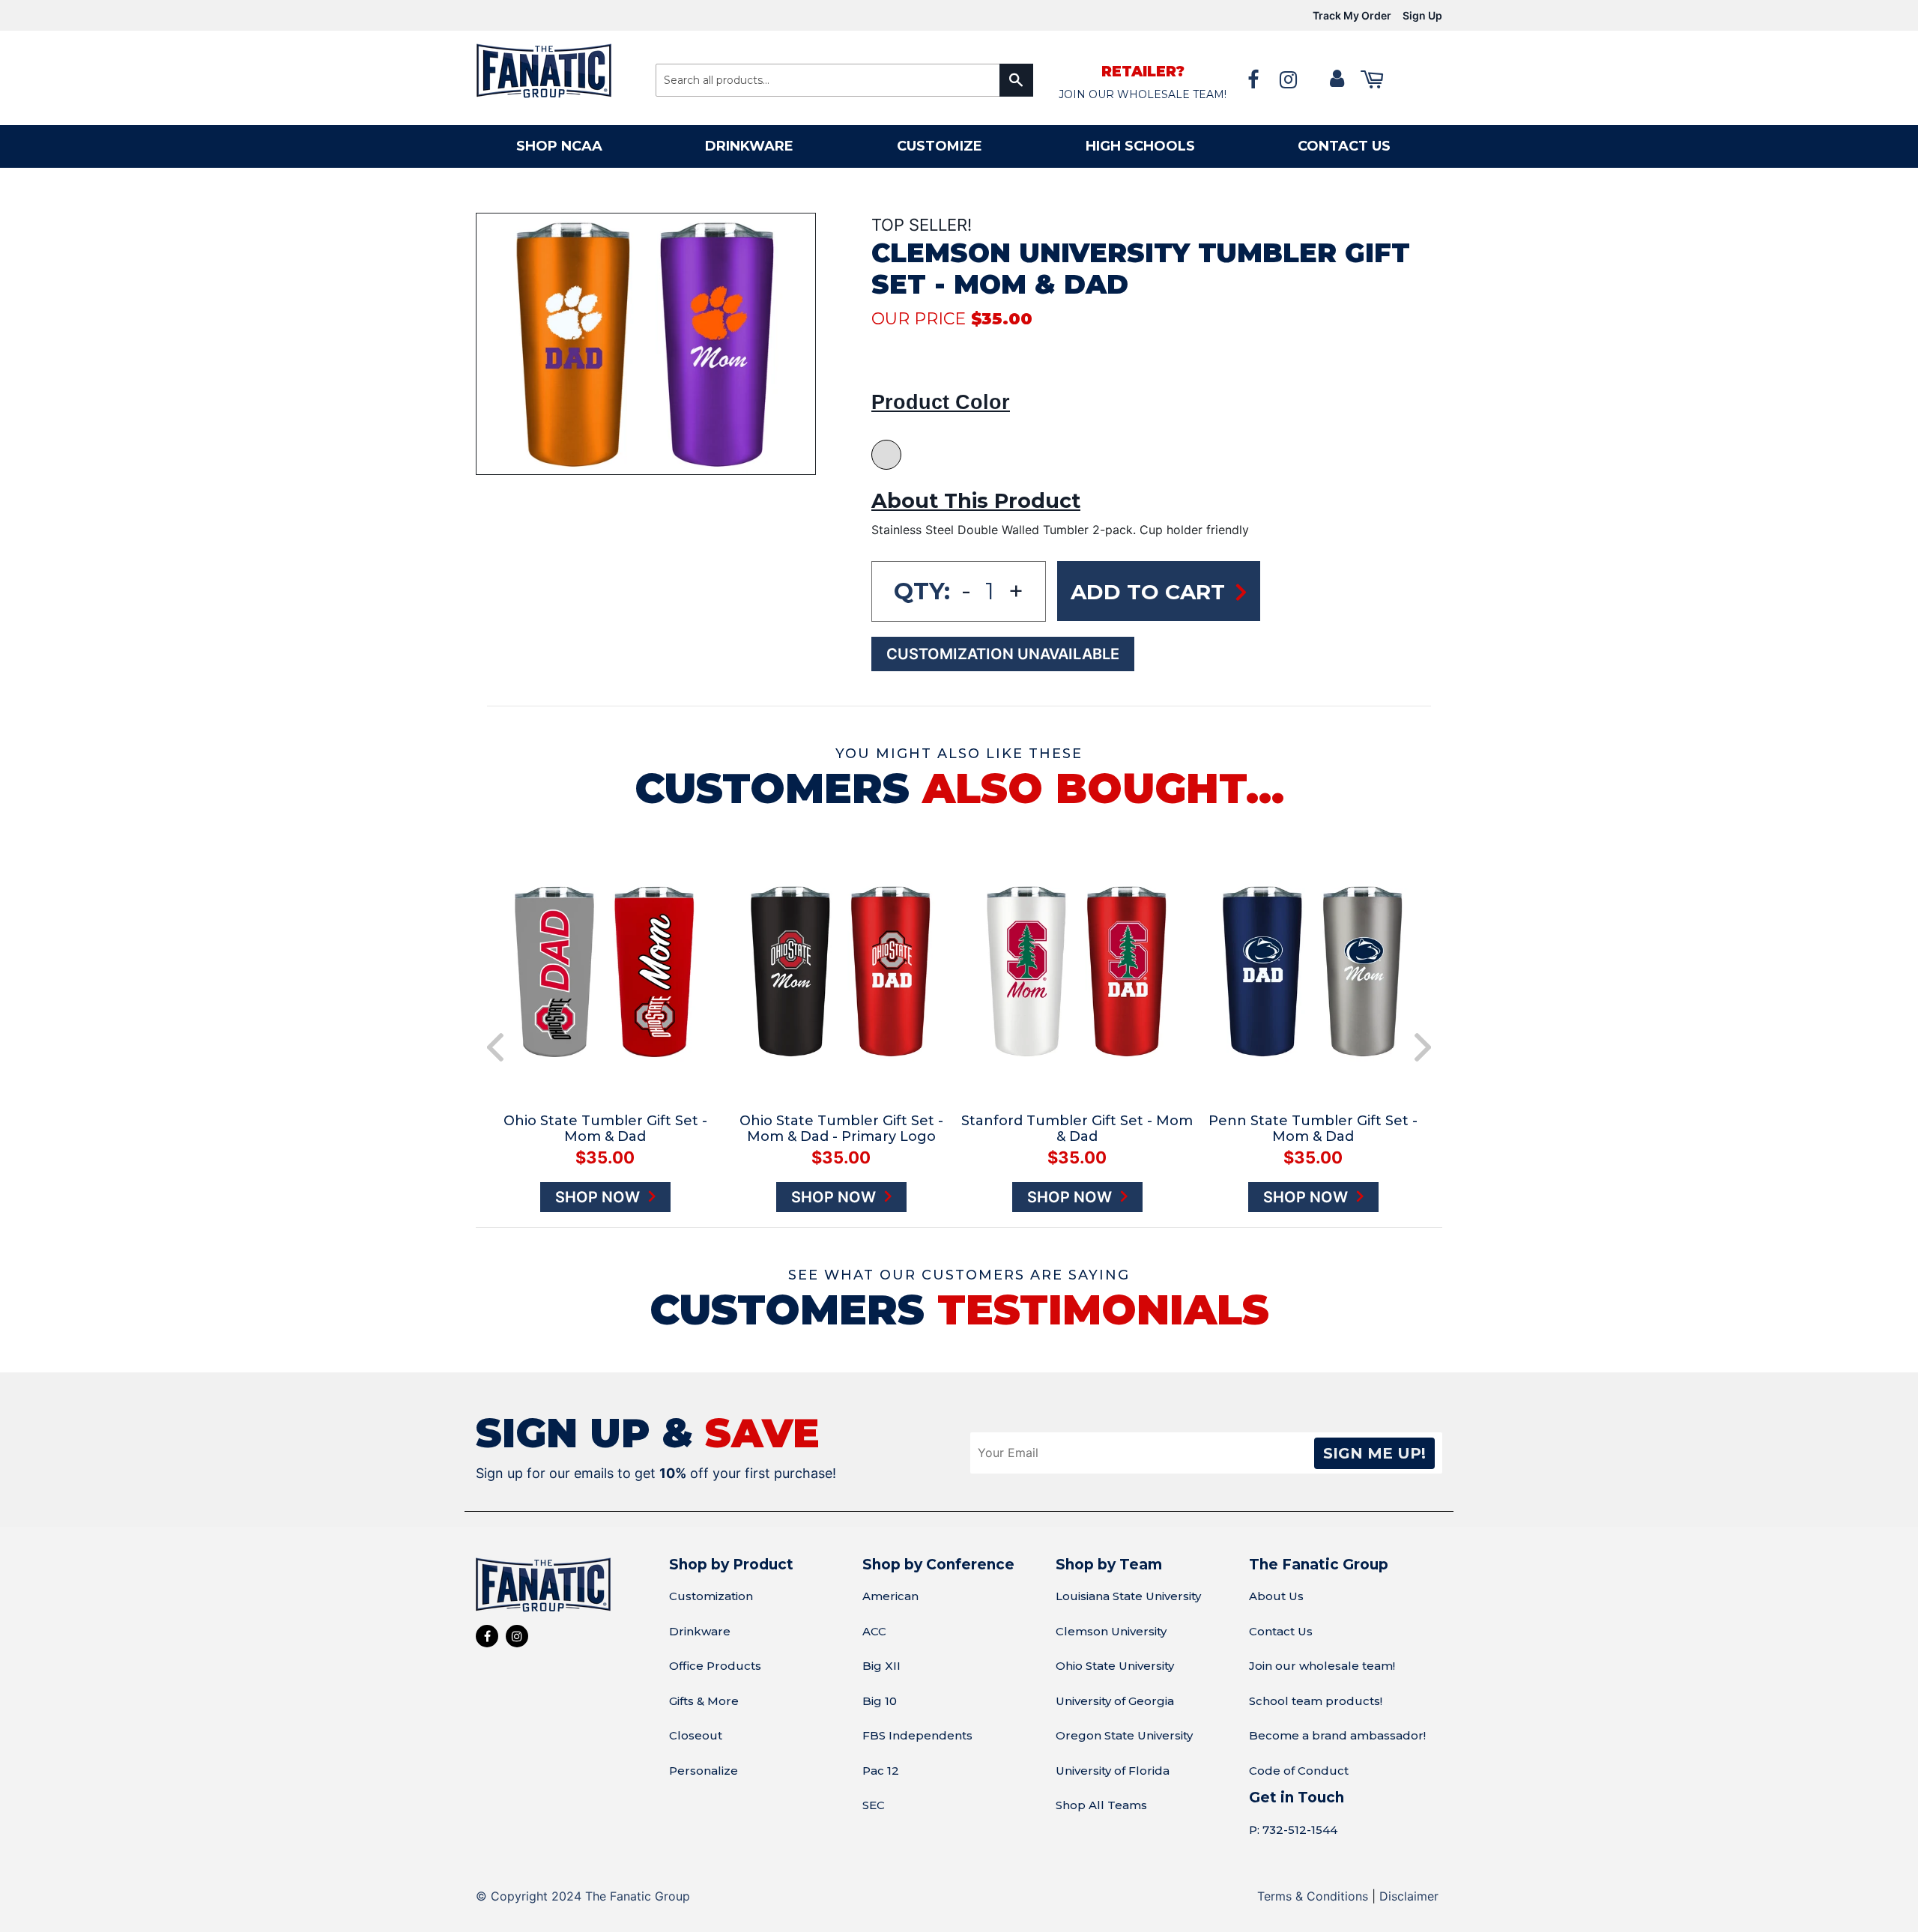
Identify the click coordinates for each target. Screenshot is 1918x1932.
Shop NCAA (559, 146)
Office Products (715, 1666)
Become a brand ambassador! (1337, 1735)
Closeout (696, 1735)
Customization (711, 1596)
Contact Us (1281, 1631)
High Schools (1140, 146)
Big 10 (880, 1701)
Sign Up (1422, 15)
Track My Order (1352, 15)
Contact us (1344, 146)
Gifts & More (704, 1701)
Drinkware (749, 146)
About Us (1276, 1596)
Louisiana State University (1128, 1596)
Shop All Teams (1101, 1805)
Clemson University (1111, 1631)
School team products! (1316, 1701)
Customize (940, 146)
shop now (599, 1197)
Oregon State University (1124, 1735)
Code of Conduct (1299, 1771)
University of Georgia (1115, 1701)
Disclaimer (1409, 1896)
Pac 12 (881, 1771)
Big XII (881, 1666)
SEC (874, 1805)
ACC (874, 1631)
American (890, 1596)
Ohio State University (1115, 1666)
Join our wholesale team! (1322, 1666)
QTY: (922, 591)
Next (1423, 1047)
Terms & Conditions (1313, 1896)
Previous (495, 1047)
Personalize (704, 1771)
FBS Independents (917, 1735)
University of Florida (1113, 1771)
